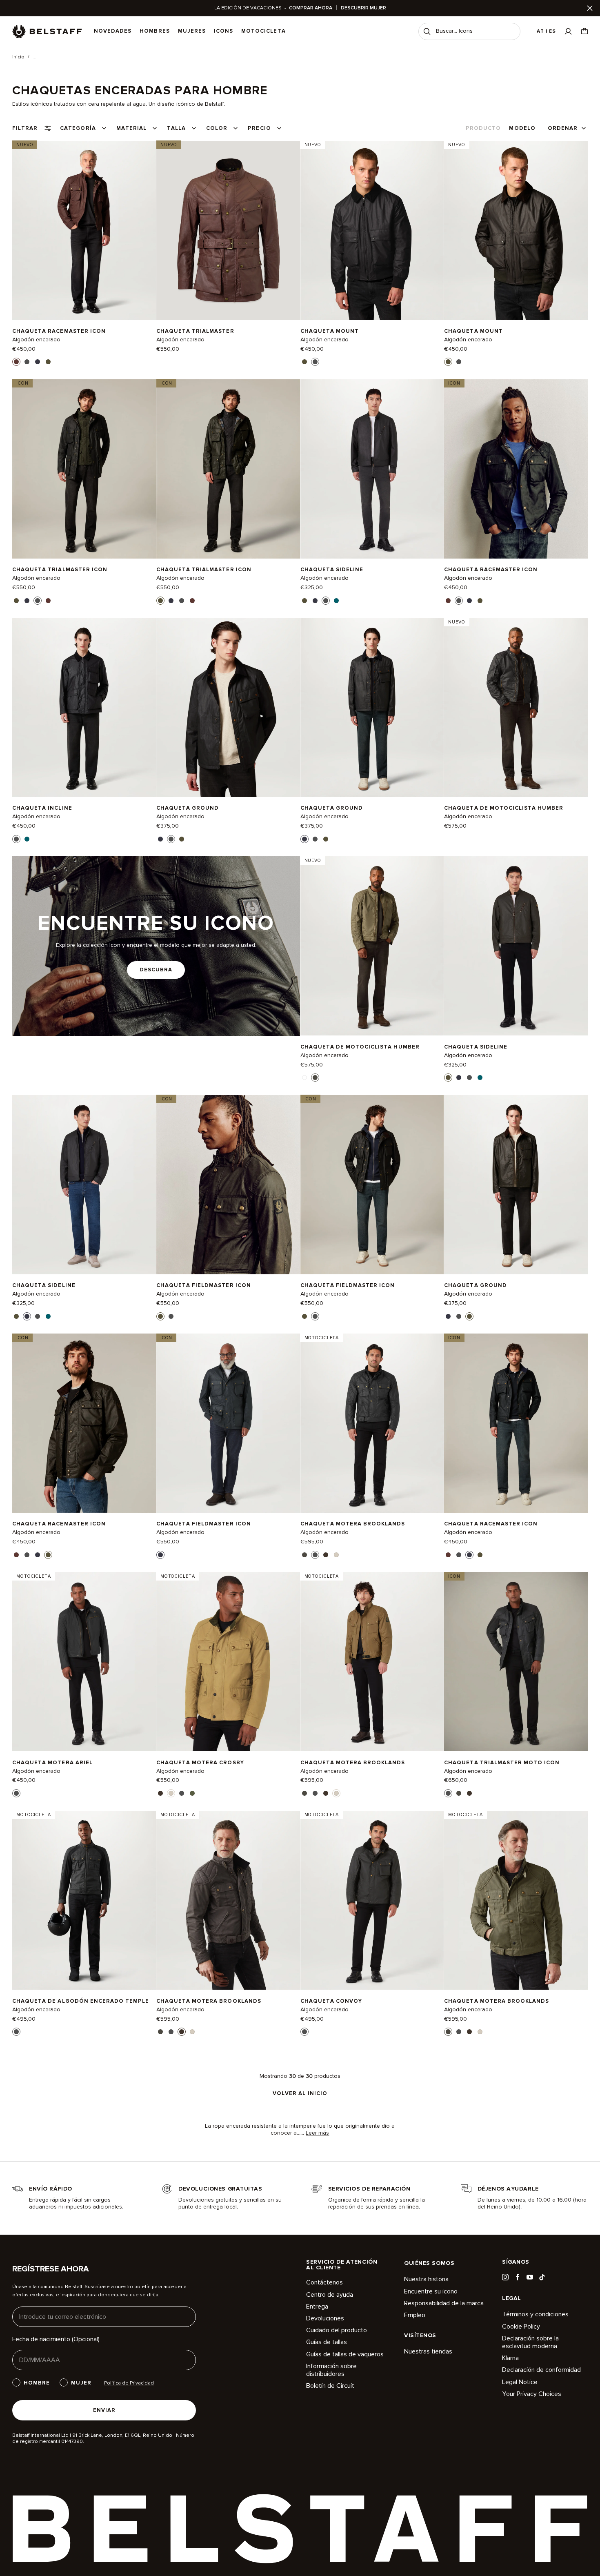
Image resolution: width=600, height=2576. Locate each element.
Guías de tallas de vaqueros (345, 2354)
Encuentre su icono (431, 2291)
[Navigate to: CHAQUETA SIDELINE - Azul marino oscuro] (84, 1184)
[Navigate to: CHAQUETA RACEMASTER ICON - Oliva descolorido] (84, 1423)
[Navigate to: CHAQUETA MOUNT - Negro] (372, 230)
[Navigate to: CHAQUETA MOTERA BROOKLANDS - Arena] (372, 1662)
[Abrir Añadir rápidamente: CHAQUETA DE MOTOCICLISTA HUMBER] (304, 1078)
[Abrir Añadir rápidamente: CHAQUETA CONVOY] (304, 2032)
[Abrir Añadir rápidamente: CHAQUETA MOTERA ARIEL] (16, 1793)
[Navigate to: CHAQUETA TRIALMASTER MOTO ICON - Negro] (516, 1662)
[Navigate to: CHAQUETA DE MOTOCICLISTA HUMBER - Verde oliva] (372, 946)
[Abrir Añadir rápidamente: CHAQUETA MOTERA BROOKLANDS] (304, 1555)
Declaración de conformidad (541, 2370)
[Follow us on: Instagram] (505, 2277)
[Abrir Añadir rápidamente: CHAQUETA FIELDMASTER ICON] (160, 1316)
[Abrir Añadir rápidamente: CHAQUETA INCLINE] (16, 839)
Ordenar (563, 128)
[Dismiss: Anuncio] (590, 8)
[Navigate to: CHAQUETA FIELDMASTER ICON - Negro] (372, 1184)
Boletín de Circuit (330, 2386)
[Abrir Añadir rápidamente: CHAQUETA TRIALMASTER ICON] (16, 601)
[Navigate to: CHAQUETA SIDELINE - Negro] (372, 469)
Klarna (510, 2358)
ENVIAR (104, 2410)
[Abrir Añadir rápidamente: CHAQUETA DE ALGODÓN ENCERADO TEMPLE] (16, 2032)
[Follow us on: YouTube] (530, 2277)
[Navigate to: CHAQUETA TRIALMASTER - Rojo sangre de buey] (228, 230)
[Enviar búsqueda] (427, 31)
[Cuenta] (568, 31)
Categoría (78, 128)
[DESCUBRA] (156, 946)
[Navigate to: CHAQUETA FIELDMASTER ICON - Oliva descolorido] (228, 1184)
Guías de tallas (327, 2342)
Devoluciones (325, 2318)
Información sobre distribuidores (331, 2370)
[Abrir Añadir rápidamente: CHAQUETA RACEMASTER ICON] (16, 362)
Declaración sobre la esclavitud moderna (530, 2342)
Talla (176, 128)
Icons (223, 31)
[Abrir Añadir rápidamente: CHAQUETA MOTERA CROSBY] (160, 1793)
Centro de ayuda (330, 2295)
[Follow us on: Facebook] (518, 2277)
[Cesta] (584, 31)
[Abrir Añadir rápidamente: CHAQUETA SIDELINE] (304, 601)
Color (217, 128)
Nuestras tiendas (428, 2352)
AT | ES (546, 31)
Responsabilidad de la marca (444, 2303)
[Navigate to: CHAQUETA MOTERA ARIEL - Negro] (84, 1662)
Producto (483, 128)
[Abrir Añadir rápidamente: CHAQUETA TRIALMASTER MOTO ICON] (448, 1793)
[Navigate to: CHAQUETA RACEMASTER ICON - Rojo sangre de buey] (84, 230)
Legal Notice (520, 2382)
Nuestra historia (426, 2279)
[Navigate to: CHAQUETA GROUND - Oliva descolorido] (516, 1184)
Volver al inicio (300, 2094)
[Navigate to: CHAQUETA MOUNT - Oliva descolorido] (516, 230)
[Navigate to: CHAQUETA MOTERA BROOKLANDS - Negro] (372, 1423)
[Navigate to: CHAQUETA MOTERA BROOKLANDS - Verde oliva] (516, 1900)
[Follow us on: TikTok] (542, 2277)
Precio (259, 128)
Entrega (317, 2307)
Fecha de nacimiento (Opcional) (56, 2339)
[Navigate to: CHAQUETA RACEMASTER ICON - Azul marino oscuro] (516, 1423)
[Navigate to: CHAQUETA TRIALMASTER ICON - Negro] (84, 469)
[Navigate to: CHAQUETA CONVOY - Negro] (372, 1900)
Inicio (18, 57)
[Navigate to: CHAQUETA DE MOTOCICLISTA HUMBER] (516, 708)
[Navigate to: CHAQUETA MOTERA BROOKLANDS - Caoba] (228, 1900)
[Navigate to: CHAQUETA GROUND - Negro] (228, 708)
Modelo (522, 128)
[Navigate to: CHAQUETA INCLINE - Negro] (84, 708)
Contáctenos (324, 2283)
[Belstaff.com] (47, 31)
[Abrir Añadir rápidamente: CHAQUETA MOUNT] (304, 362)
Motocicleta (263, 31)
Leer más (317, 2133)
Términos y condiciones (535, 2314)
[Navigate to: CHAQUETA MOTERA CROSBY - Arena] (228, 1662)
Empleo (415, 2315)
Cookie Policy (521, 2327)
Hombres (154, 31)
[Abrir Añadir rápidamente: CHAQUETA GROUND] (160, 839)
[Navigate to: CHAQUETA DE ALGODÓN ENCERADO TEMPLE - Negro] (84, 1900)
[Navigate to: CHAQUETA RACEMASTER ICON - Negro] (516, 469)
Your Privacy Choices (532, 2394)
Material (131, 128)
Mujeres (192, 31)
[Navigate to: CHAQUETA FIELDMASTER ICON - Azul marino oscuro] (228, 1423)
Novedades (113, 31)
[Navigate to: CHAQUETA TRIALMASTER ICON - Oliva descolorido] (228, 469)
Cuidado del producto (337, 2330)
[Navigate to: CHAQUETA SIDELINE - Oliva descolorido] (516, 946)
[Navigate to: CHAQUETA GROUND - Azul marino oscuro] (372, 708)
